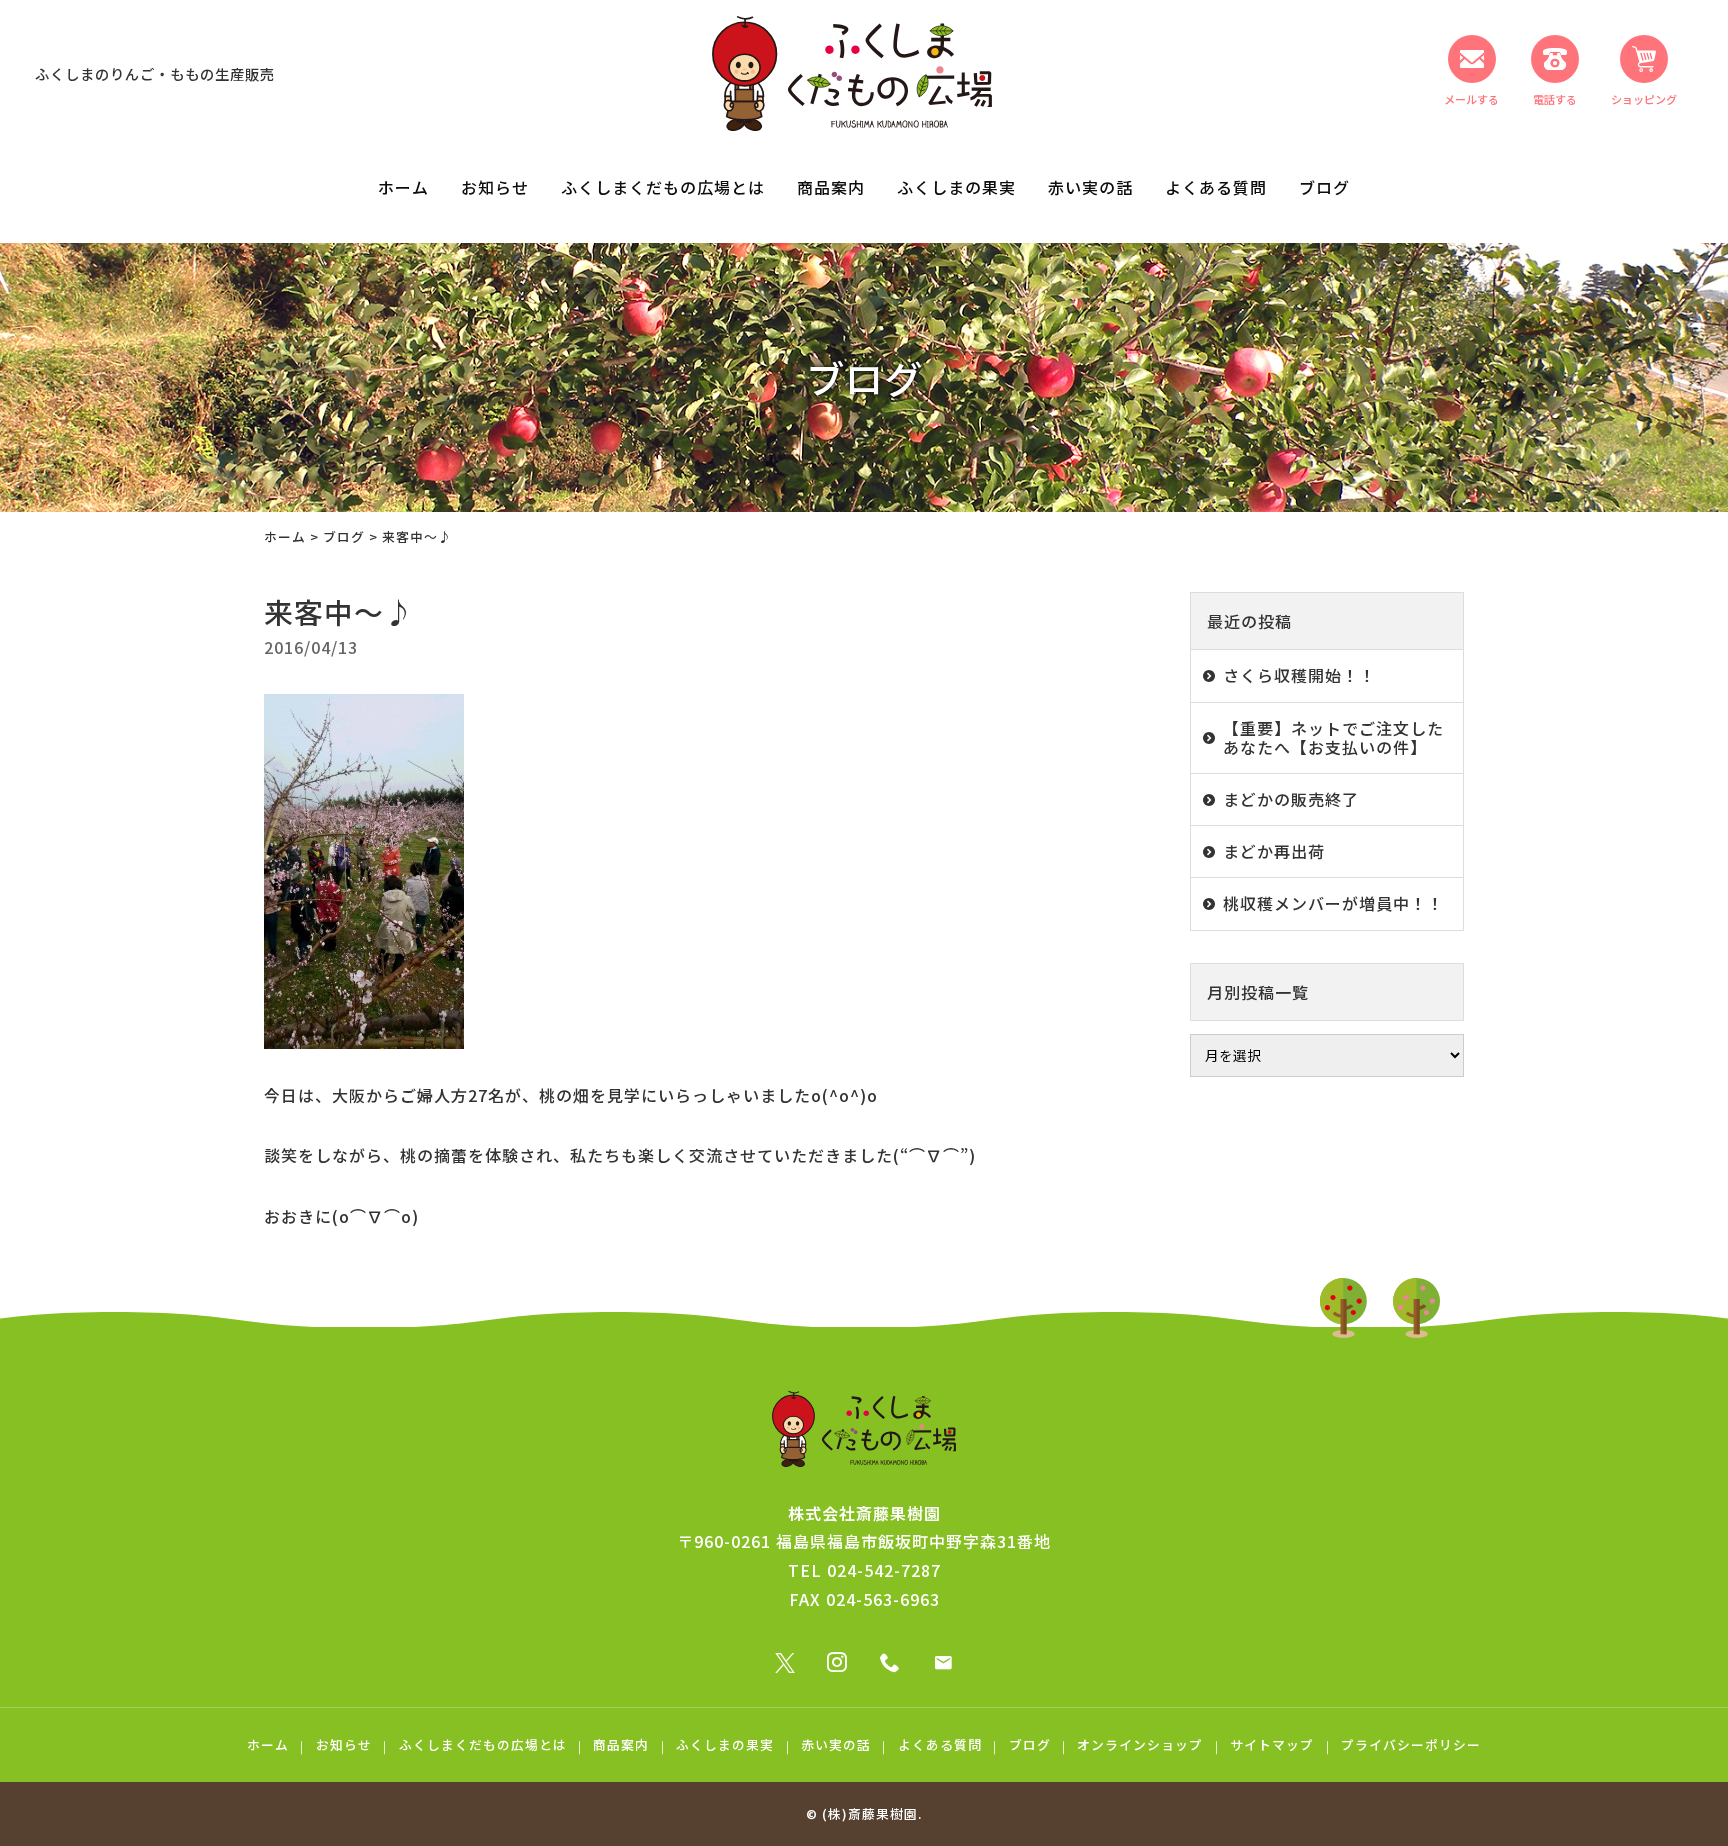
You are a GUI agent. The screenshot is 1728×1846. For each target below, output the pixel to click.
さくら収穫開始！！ (1299, 675)
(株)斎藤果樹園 (870, 1813)
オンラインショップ (1140, 1744)
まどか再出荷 (1274, 851)
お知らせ (495, 187)
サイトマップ (1272, 1744)
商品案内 (831, 187)
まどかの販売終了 (1291, 799)
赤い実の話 (1090, 187)
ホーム (403, 187)
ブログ (1324, 187)
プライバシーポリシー (1411, 1744)
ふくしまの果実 (956, 187)
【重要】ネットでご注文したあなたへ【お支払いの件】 (1333, 737)
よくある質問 (1216, 187)
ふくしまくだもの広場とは (663, 187)
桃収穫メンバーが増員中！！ (1333, 903)
